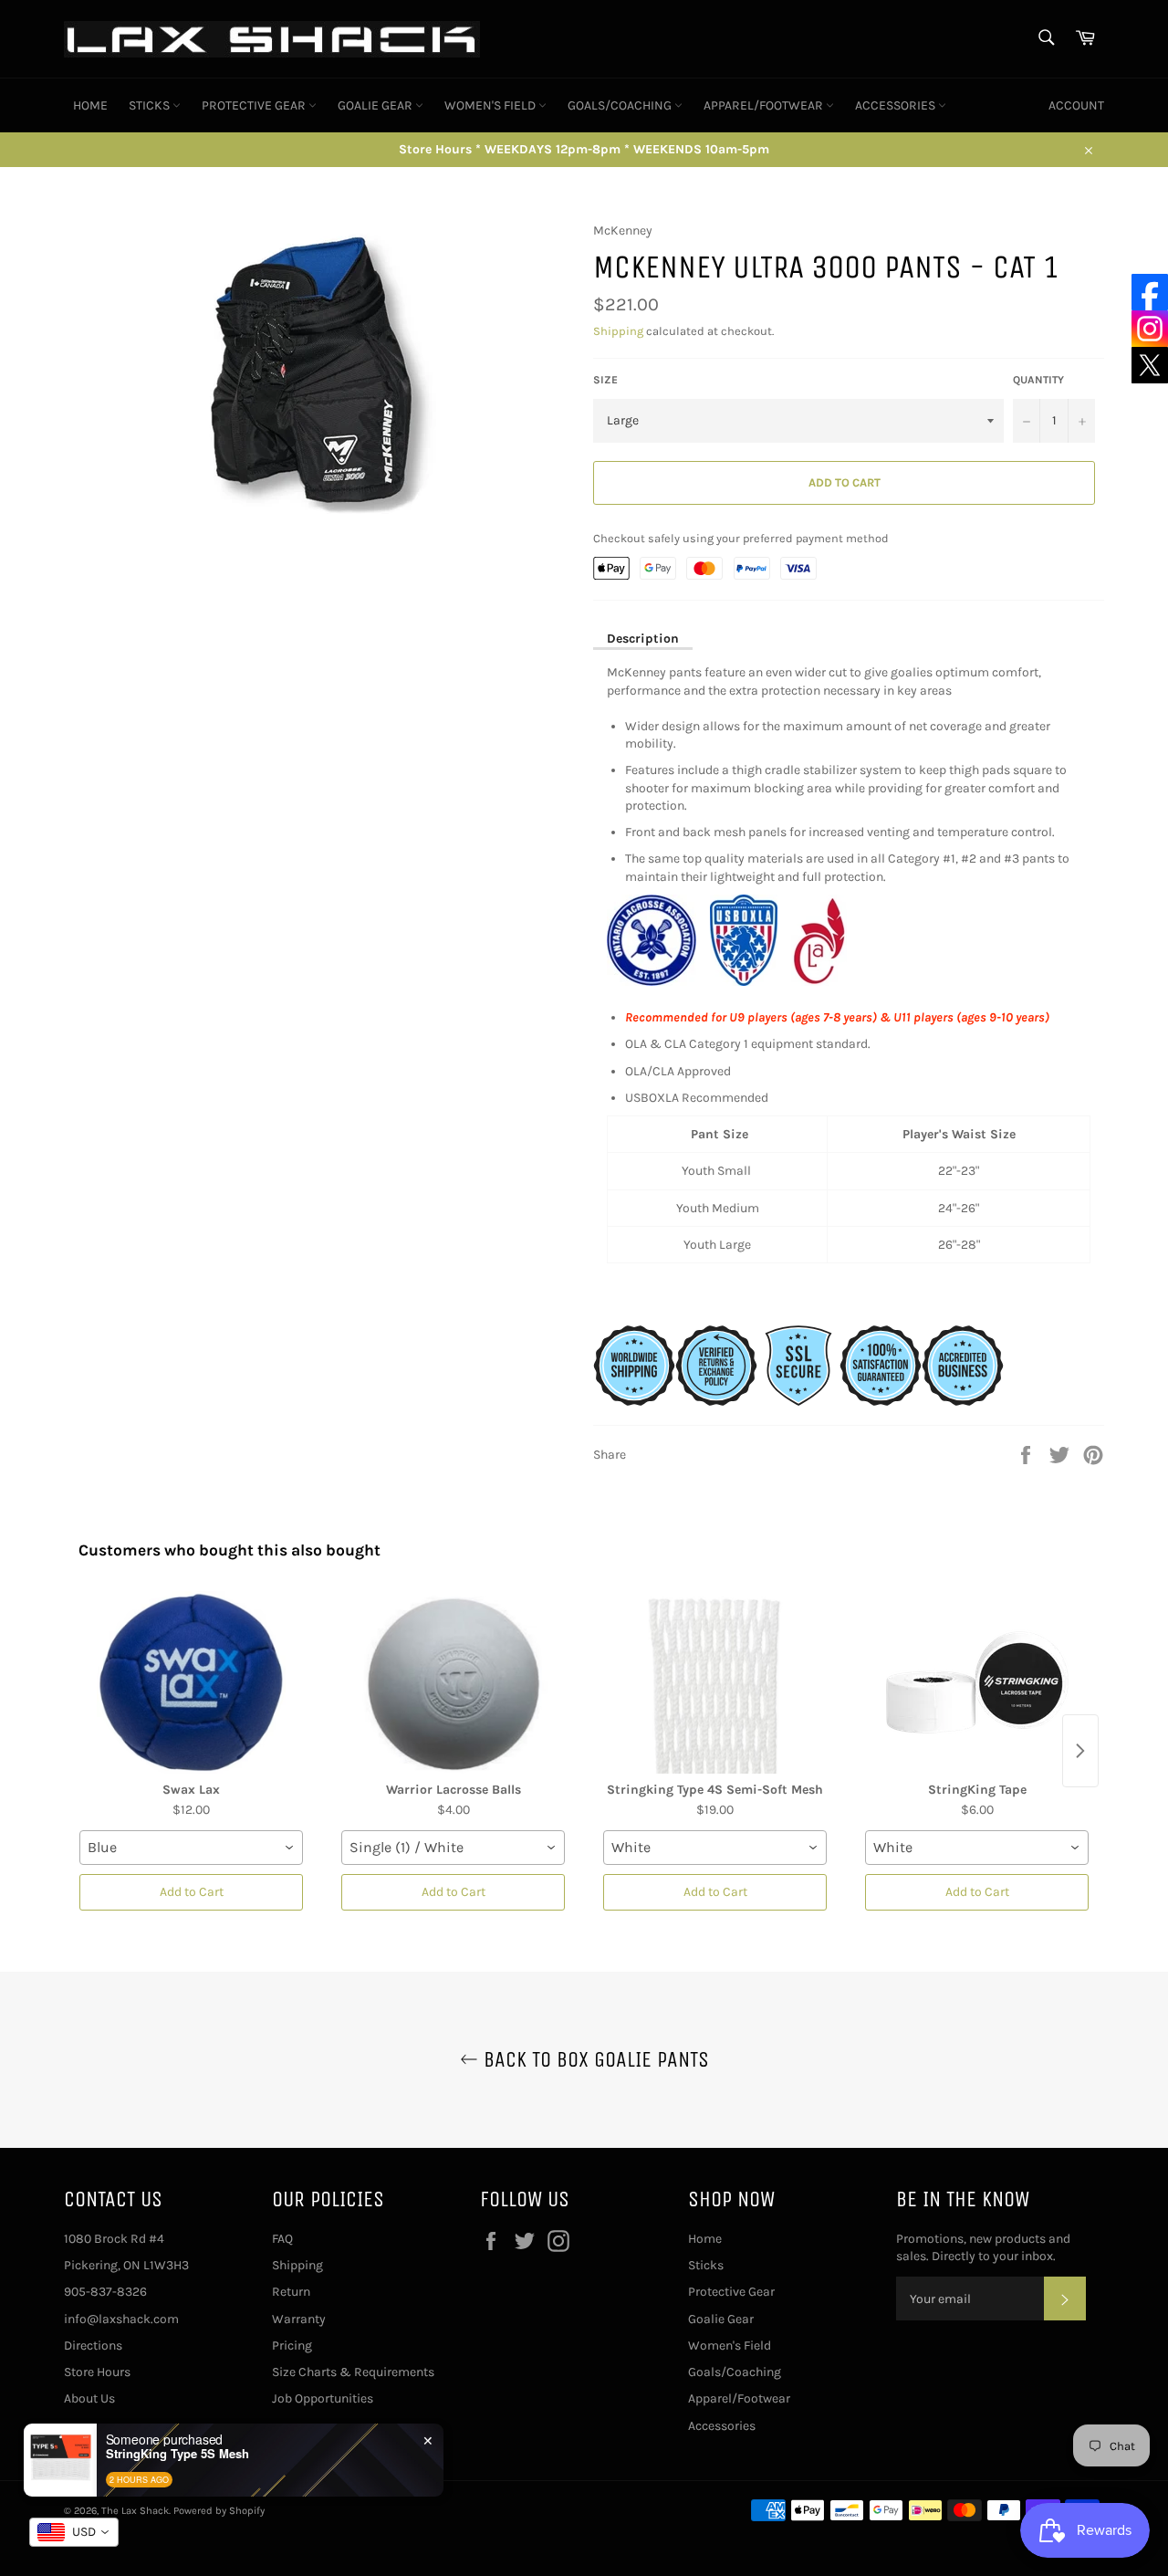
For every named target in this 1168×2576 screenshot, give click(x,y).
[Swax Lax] (191, 1682)
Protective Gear (255, 105)
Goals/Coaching (621, 105)
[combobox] (191, 1848)
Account (1076, 105)
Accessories (897, 105)
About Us (89, 2398)
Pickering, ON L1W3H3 (126, 2265)
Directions (93, 2346)
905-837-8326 (105, 2292)
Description (643, 639)
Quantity (1038, 380)
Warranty (299, 2319)
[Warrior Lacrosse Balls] (453, 1682)
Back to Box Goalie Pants (594, 2059)
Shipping (618, 331)
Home (90, 105)
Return (291, 2292)
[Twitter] (1150, 365)
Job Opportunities (323, 2398)
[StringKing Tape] (977, 1682)
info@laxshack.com (121, 2319)
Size (605, 380)
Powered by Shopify (219, 2511)
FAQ (282, 2239)
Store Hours (97, 2372)
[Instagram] (1150, 329)
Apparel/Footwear (765, 105)
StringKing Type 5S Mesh (177, 2454)
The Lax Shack (135, 2511)
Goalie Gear (376, 105)
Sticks (151, 105)
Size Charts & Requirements (353, 2372)
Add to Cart (192, 1892)
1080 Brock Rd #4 (114, 2239)
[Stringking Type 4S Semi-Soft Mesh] (715, 1682)
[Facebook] (1150, 292)
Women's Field (491, 105)
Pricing (292, 2346)
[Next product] (1080, 1751)
